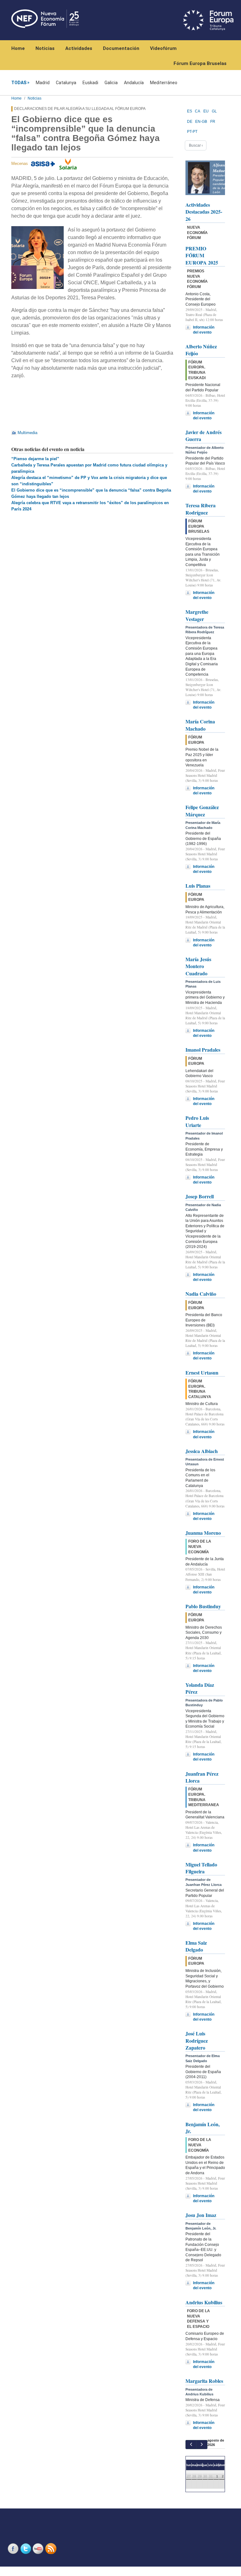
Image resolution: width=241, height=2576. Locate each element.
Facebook (14, 2549)
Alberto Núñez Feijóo (201, 350)
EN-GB (201, 122)
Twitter (26, 2549)
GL (214, 111)
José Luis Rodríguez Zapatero (197, 2040)
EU (206, 111)
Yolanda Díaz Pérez (200, 1688)
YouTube (39, 2549)
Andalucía (134, 83)
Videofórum (163, 48)
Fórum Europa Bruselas (200, 63)
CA (198, 111)
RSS (51, 2549)
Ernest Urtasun (202, 1372)
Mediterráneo (164, 83)
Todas (19, 83)
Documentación (121, 48)
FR (213, 122)
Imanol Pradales (203, 1050)
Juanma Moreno (203, 1533)
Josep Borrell (200, 1196)
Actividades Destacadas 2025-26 (204, 212)
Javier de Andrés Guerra (204, 436)
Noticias (45, 48)
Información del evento (204, 330)
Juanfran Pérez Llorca (202, 1777)
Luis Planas (198, 886)
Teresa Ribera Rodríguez (201, 509)
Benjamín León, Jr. (203, 2128)
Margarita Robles (204, 2381)
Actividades (79, 48)
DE (190, 122)
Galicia (111, 83)
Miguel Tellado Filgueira (201, 1868)
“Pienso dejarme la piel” (35, 459)
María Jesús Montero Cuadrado (198, 966)
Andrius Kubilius (204, 2302)
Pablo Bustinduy (203, 1606)
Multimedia (27, 433)
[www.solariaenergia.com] (68, 164)
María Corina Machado (200, 725)
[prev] (191, 2445)
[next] (202, 2445)
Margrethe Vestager (197, 615)
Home (18, 48)
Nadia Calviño (201, 1294)
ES (190, 111)
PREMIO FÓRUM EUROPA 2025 (202, 255)
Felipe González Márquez (202, 811)
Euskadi (90, 83)
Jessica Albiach (202, 1451)
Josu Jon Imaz (201, 2215)
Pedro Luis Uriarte (197, 1121)
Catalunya (66, 83)
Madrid (43, 83)
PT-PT (192, 132)
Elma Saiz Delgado (196, 1946)
